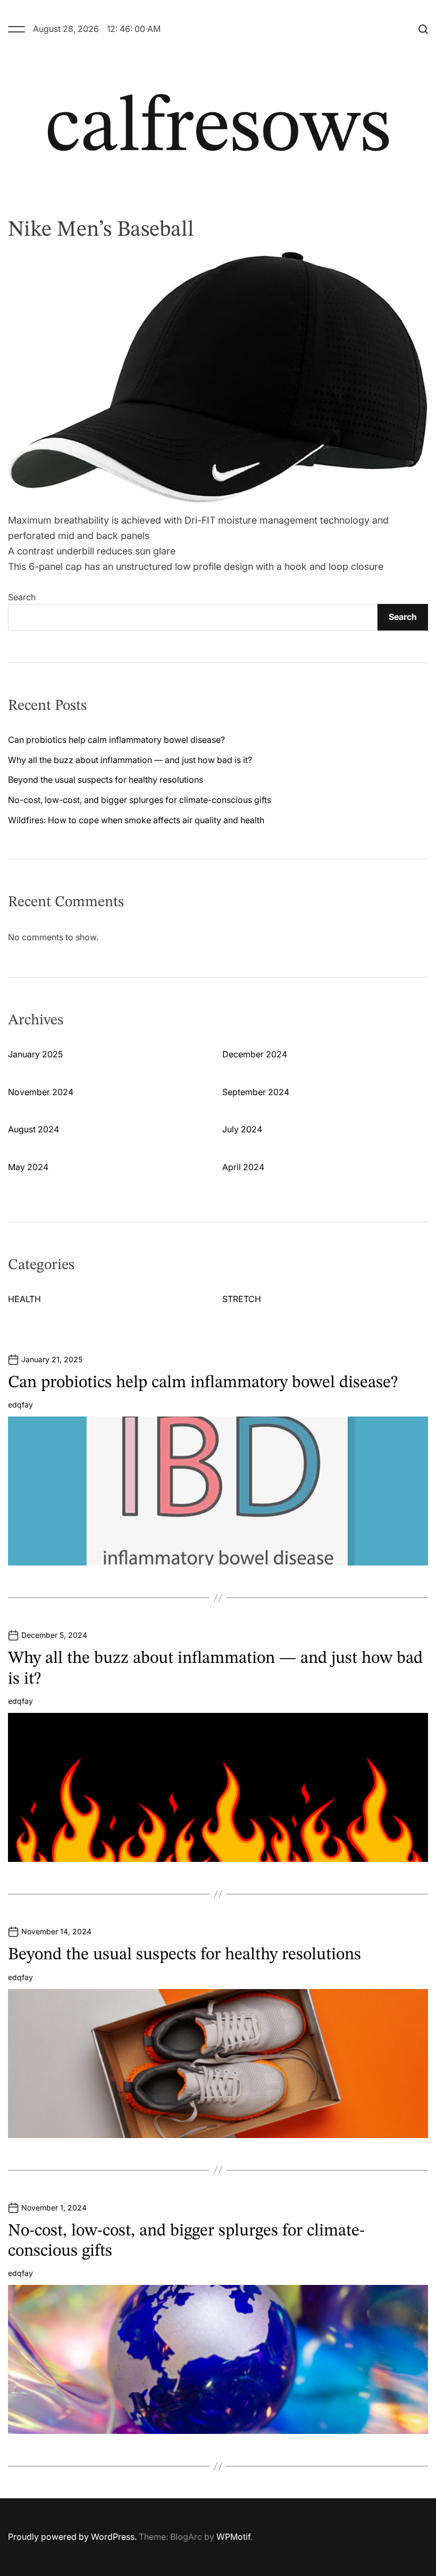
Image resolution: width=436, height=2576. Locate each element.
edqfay (20, 1405)
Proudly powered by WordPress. (72, 2537)
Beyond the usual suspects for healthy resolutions (106, 780)
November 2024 (41, 1092)
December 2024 (255, 1054)
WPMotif (233, 2537)
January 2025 (35, 1054)
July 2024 (242, 1129)
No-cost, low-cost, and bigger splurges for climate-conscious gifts (140, 800)
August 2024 (33, 1129)
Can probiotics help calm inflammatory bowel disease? (116, 740)
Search (22, 597)
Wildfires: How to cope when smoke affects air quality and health (136, 820)
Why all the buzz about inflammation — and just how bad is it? (130, 760)
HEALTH (24, 1299)
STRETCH (242, 1299)
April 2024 (243, 1167)
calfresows (218, 130)
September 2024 (256, 1092)
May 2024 (28, 1167)
